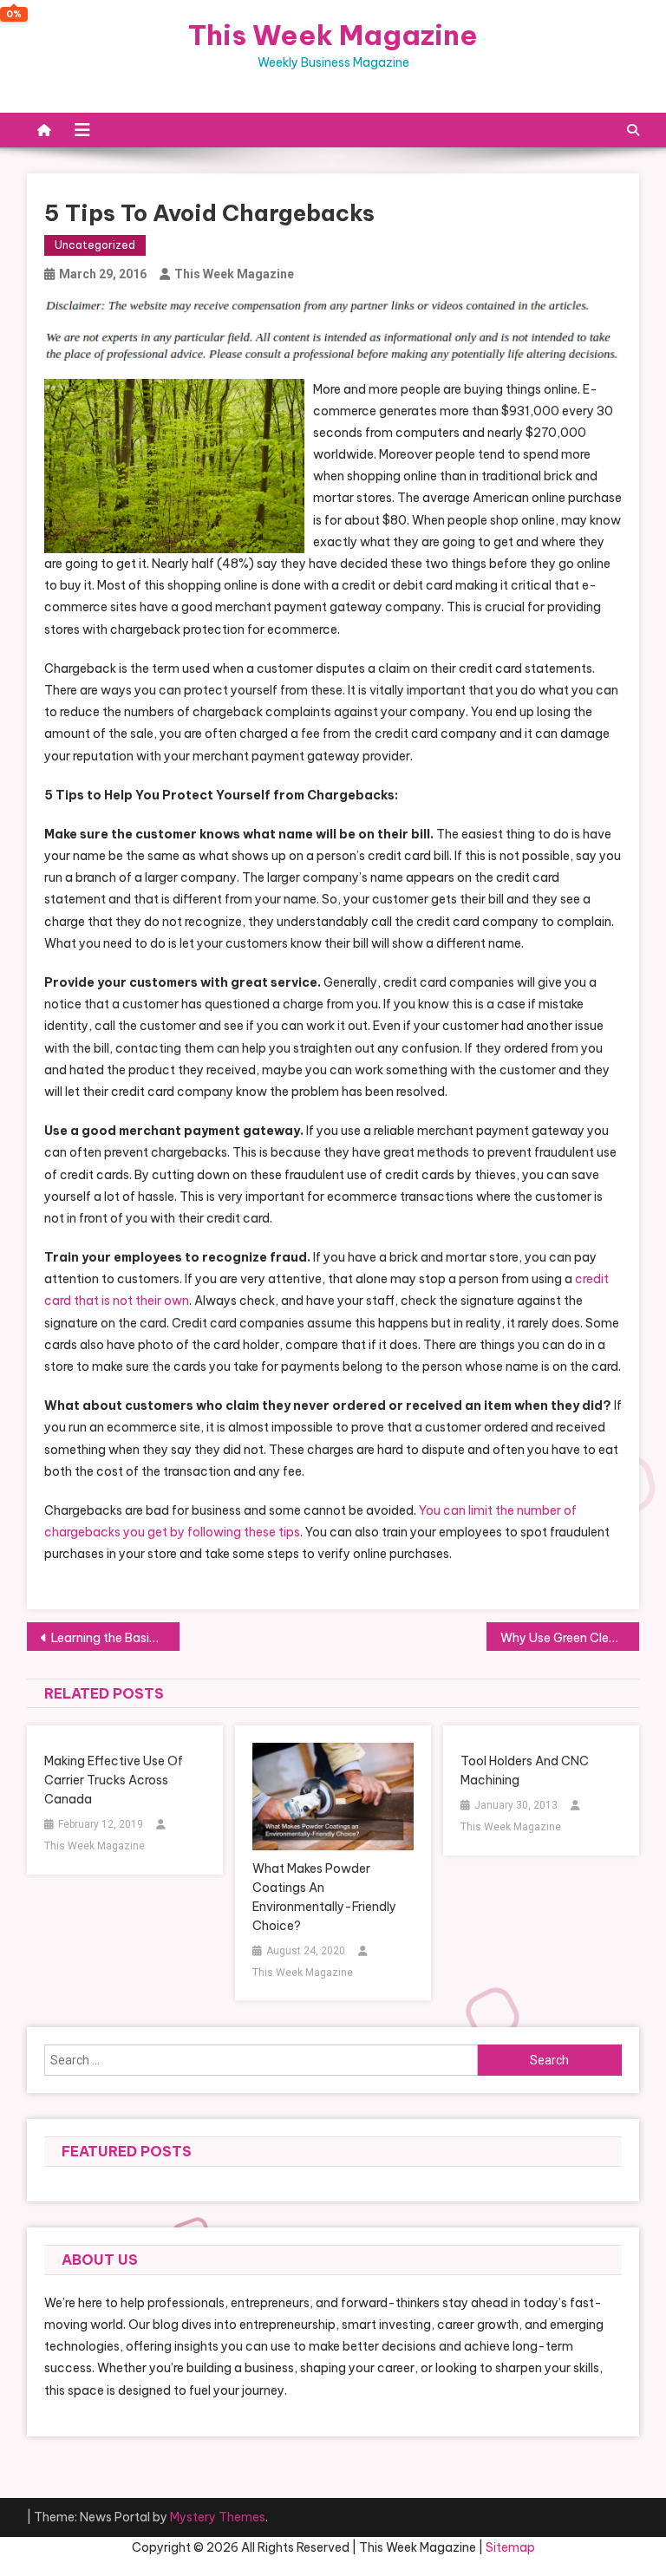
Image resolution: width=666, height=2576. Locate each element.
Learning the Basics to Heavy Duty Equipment (116, 1638)
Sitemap (510, 2547)
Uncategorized (95, 245)
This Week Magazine (333, 35)
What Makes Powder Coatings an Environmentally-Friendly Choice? (324, 1897)
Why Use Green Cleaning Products (570, 1638)
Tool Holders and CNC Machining (525, 1771)
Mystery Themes (218, 2517)
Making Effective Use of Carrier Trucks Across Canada (114, 1780)
